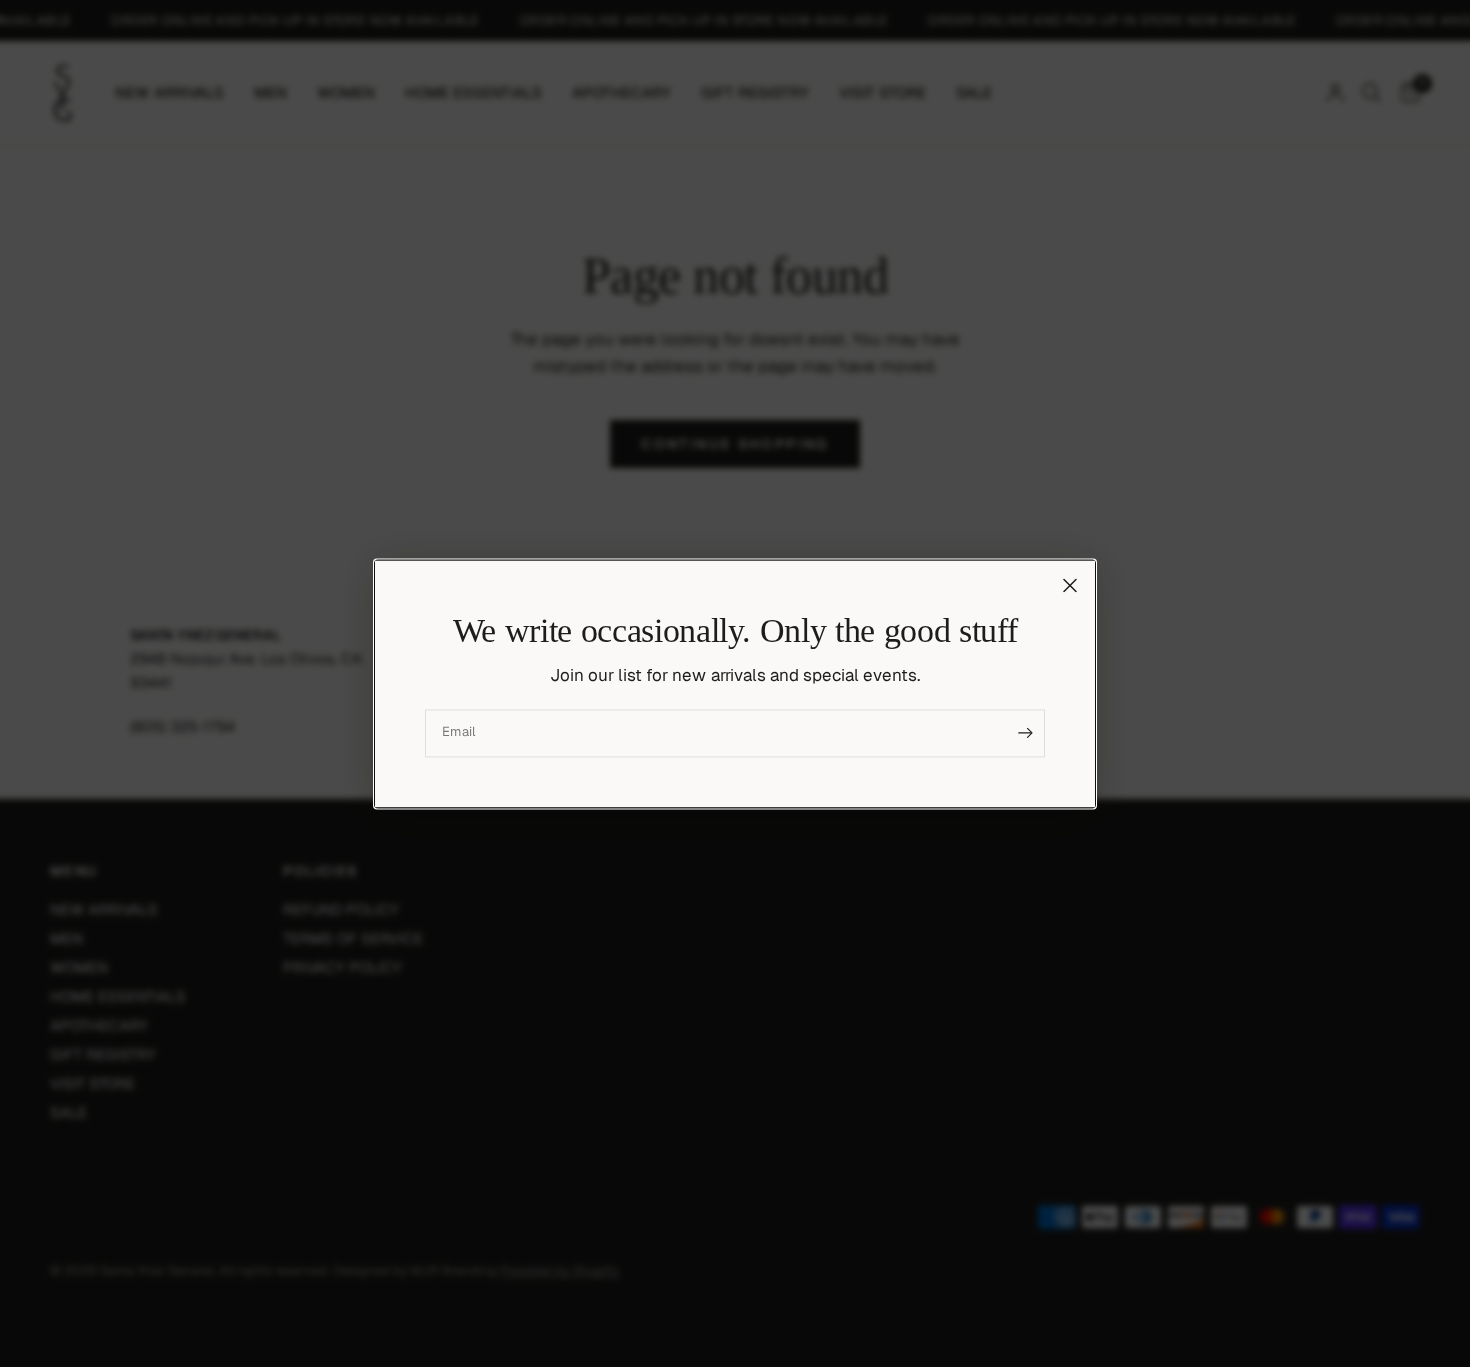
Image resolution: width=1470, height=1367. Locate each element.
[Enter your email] (1025, 733)
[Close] (1070, 585)
